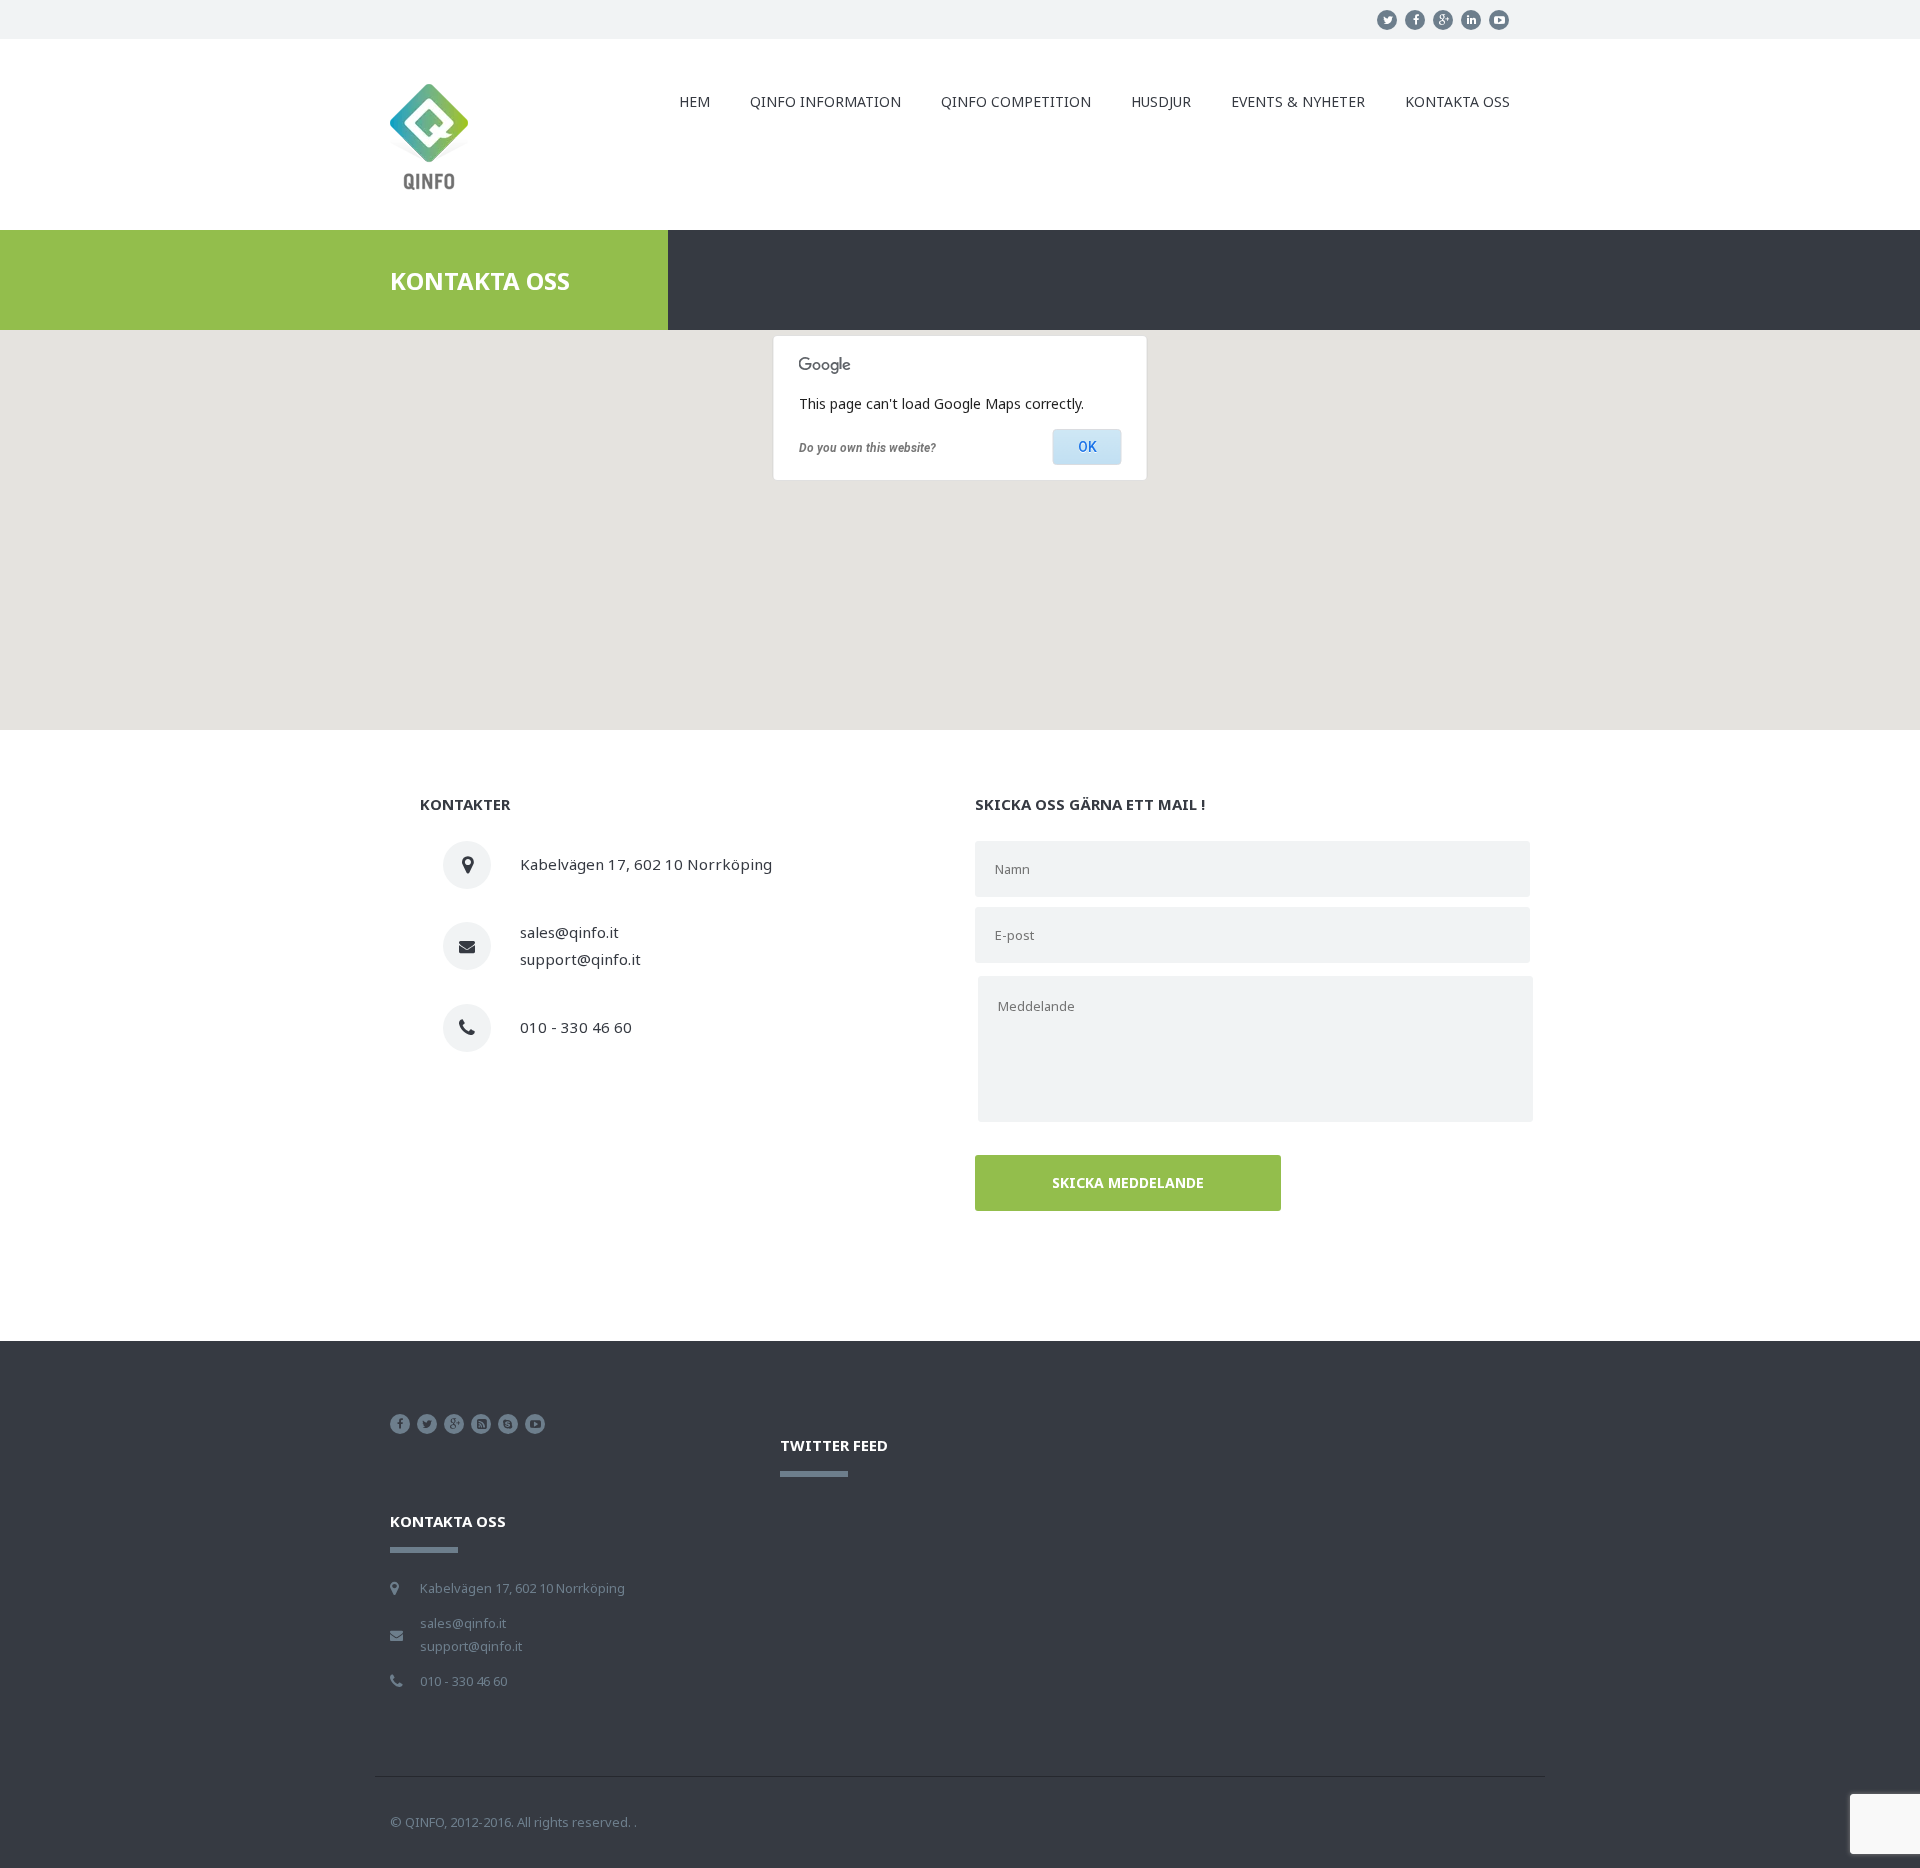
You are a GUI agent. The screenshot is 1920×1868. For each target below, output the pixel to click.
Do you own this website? (867, 448)
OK (1087, 447)
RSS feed (481, 1424)
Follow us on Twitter (427, 1424)
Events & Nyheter (1298, 101)
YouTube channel (535, 1424)
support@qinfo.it (580, 959)
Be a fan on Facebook (400, 1424)
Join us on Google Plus (454, 1424)
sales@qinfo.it (569, 932)
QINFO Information (825, 101)
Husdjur (1161, 101)
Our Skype (508, 1424)
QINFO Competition (1016, 101)
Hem (694, 101)
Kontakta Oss (1457, 101)
